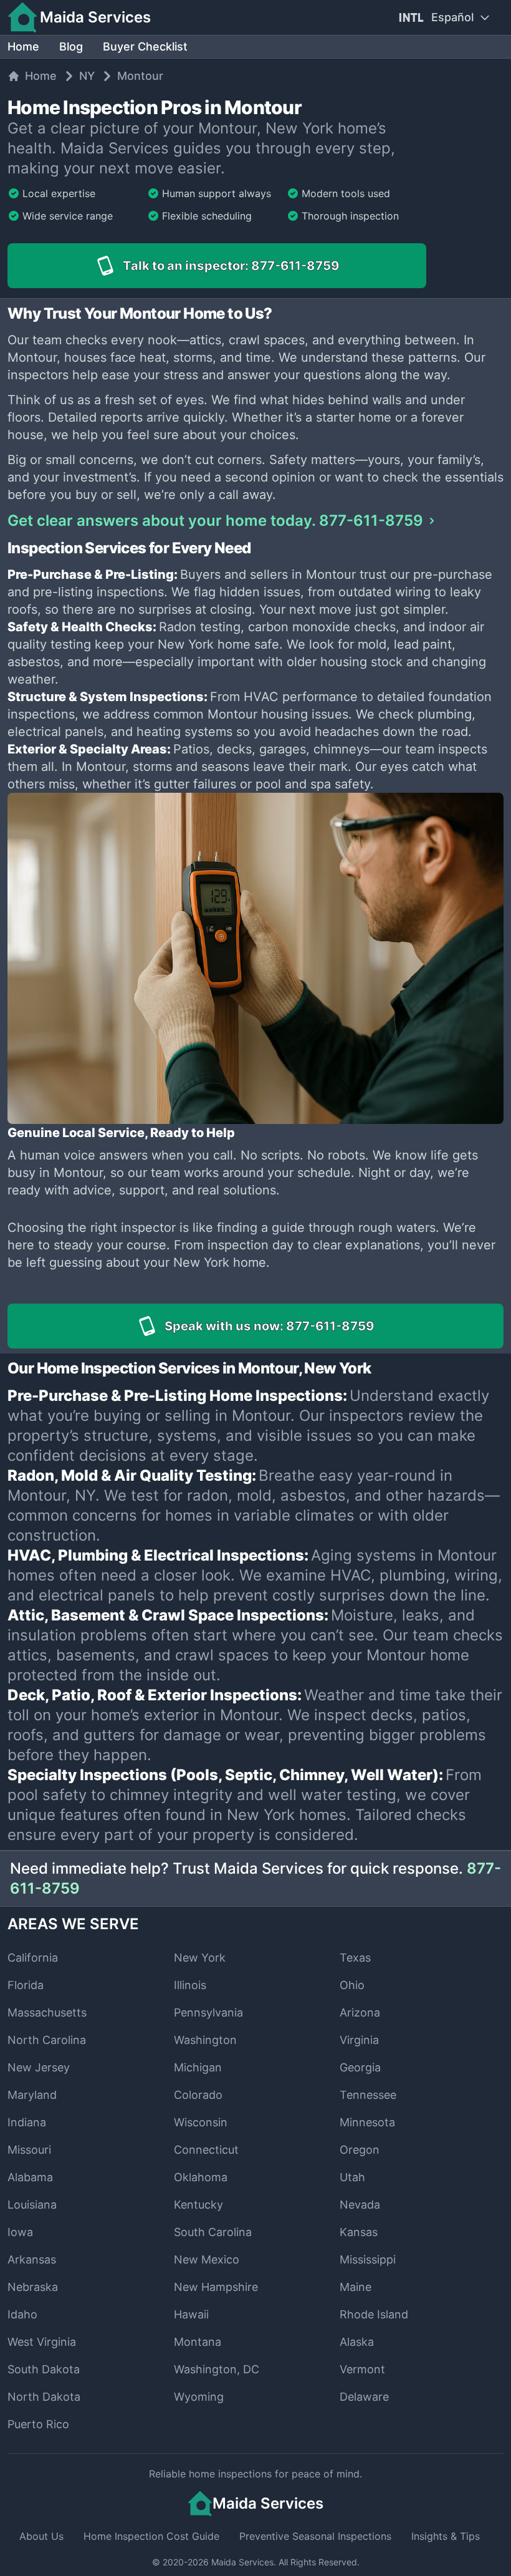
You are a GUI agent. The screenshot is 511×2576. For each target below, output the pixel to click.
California (33, 1958)
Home (23, 46)
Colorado (198, 2095)
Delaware (364, 2397)
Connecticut (206, 2150)
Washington (205, 2040)
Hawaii (191, 2314)
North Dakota (44, 2397)
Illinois (190, 1985)
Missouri (29, 2150)
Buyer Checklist (145, 46)
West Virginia (42, 2342)
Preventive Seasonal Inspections (315, 2536)
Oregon (360, 2150)
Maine (356, 2287)
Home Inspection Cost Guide (151, 2536)
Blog (71, 46)
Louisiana (32, 2205)
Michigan (198, 2067)
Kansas (359, 2232)
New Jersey (39, 2067)
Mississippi (368, 2259)
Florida (26, 1985)
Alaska (357, 2342)
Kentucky (198, 2205)
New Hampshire (216, 2287)
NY (87, 76)
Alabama (30, 2177)
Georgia (360, 2067)
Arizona (360, 2012)
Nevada (360, 2205)
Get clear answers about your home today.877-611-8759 (215, 521)
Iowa (20, 2232)
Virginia (359, 2040)
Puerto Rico (38, 2424)
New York (200, 1958)
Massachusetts (47, 2012)
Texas (355, 1958)
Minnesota (367, 2122)
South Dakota (44, 2369)
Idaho (22, 2314)
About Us (41, 2536)
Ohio (352, 1985)
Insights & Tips (446, 2536)
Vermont (362, 2369)
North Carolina (47, 2040)
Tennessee (368, 2095)
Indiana (27, 2122)
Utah (352, 2177)
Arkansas (32, 2259)
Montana (198, 2342)
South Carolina (213, 2232)
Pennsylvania (208, 2012)
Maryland (32, 2095)
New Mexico (207, 2259)
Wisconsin (201, 2122)
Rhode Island (374, 2314)
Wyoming (199, 2397)
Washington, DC (217, 2369)
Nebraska (33, 2287)
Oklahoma (201, 2177)
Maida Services (242, 2562)
